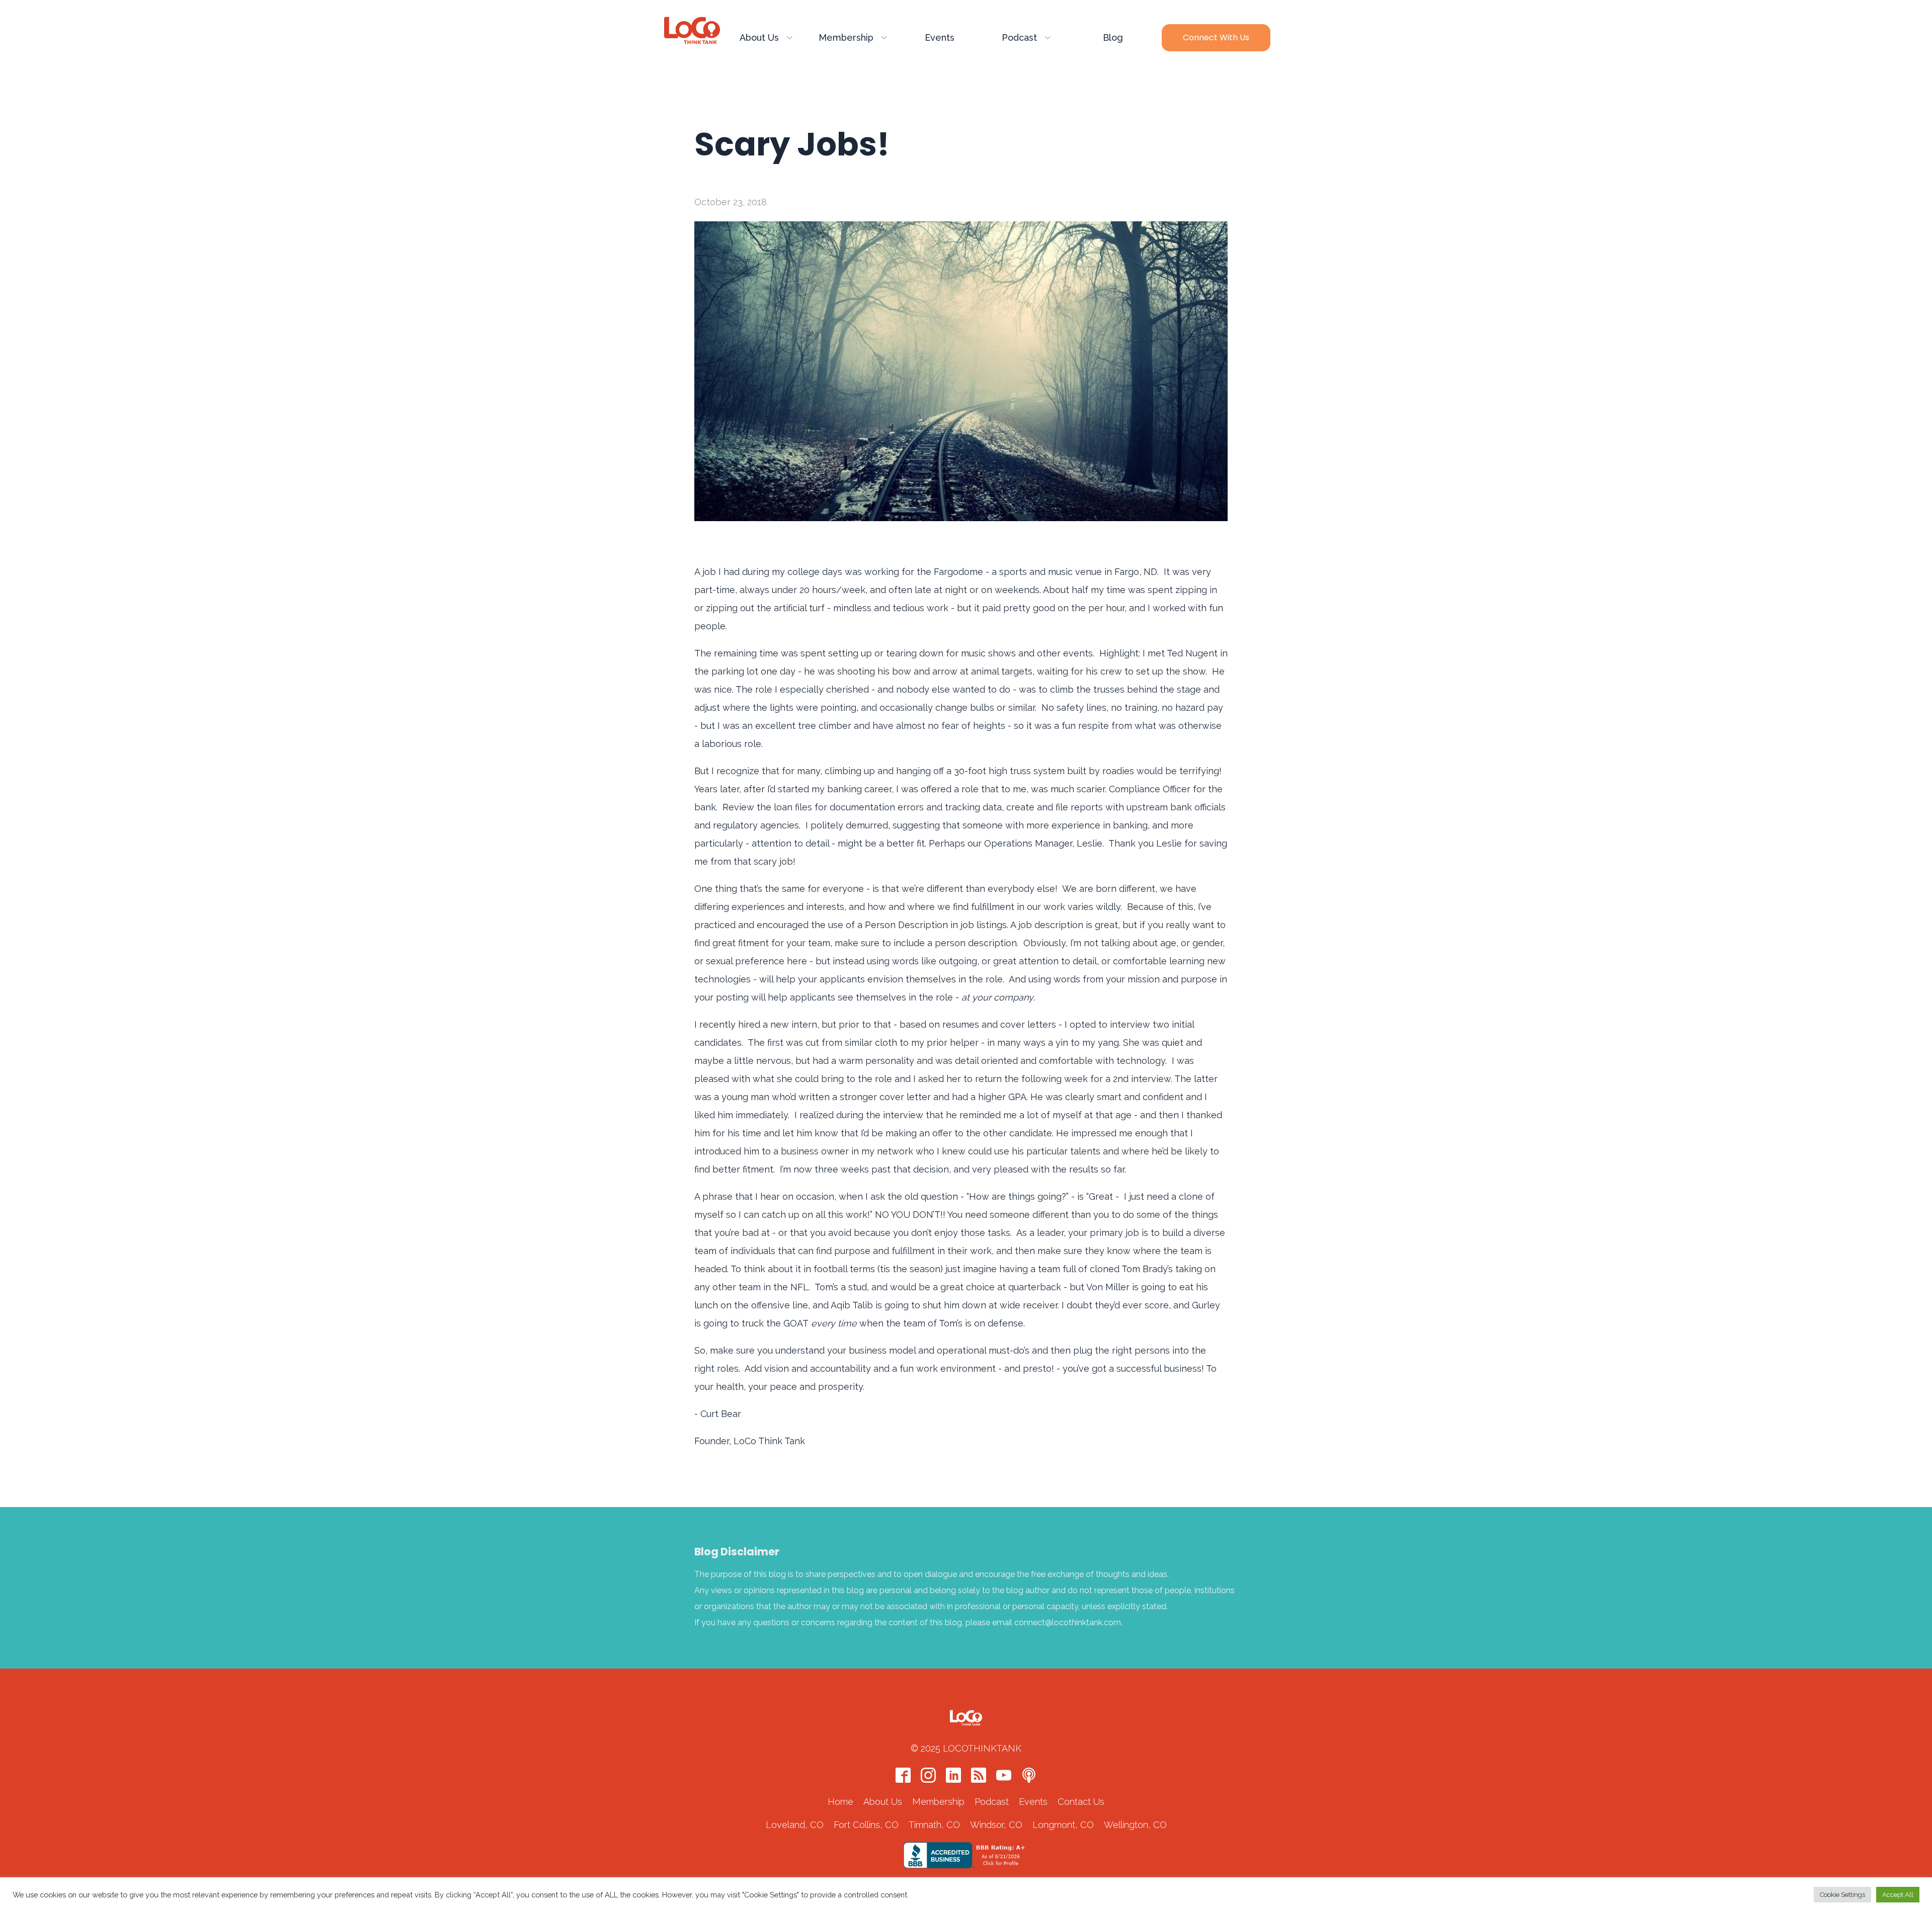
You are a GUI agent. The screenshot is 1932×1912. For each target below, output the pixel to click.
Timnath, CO (934, 1825)
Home (840, 1802)
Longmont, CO (1063, 1825)
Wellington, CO (1135, 1825)
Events (940, 37)
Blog (1113, 37)
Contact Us (1081, 1802)
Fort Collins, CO (866, 1825)
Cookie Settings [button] (1842, 1895)
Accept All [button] (1898, 1895)
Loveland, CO (795, 1825)
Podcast (1019, 37)
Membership (846, 37)
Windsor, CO (996, 1825)
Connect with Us (1216, 37)
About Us (759, 37)
